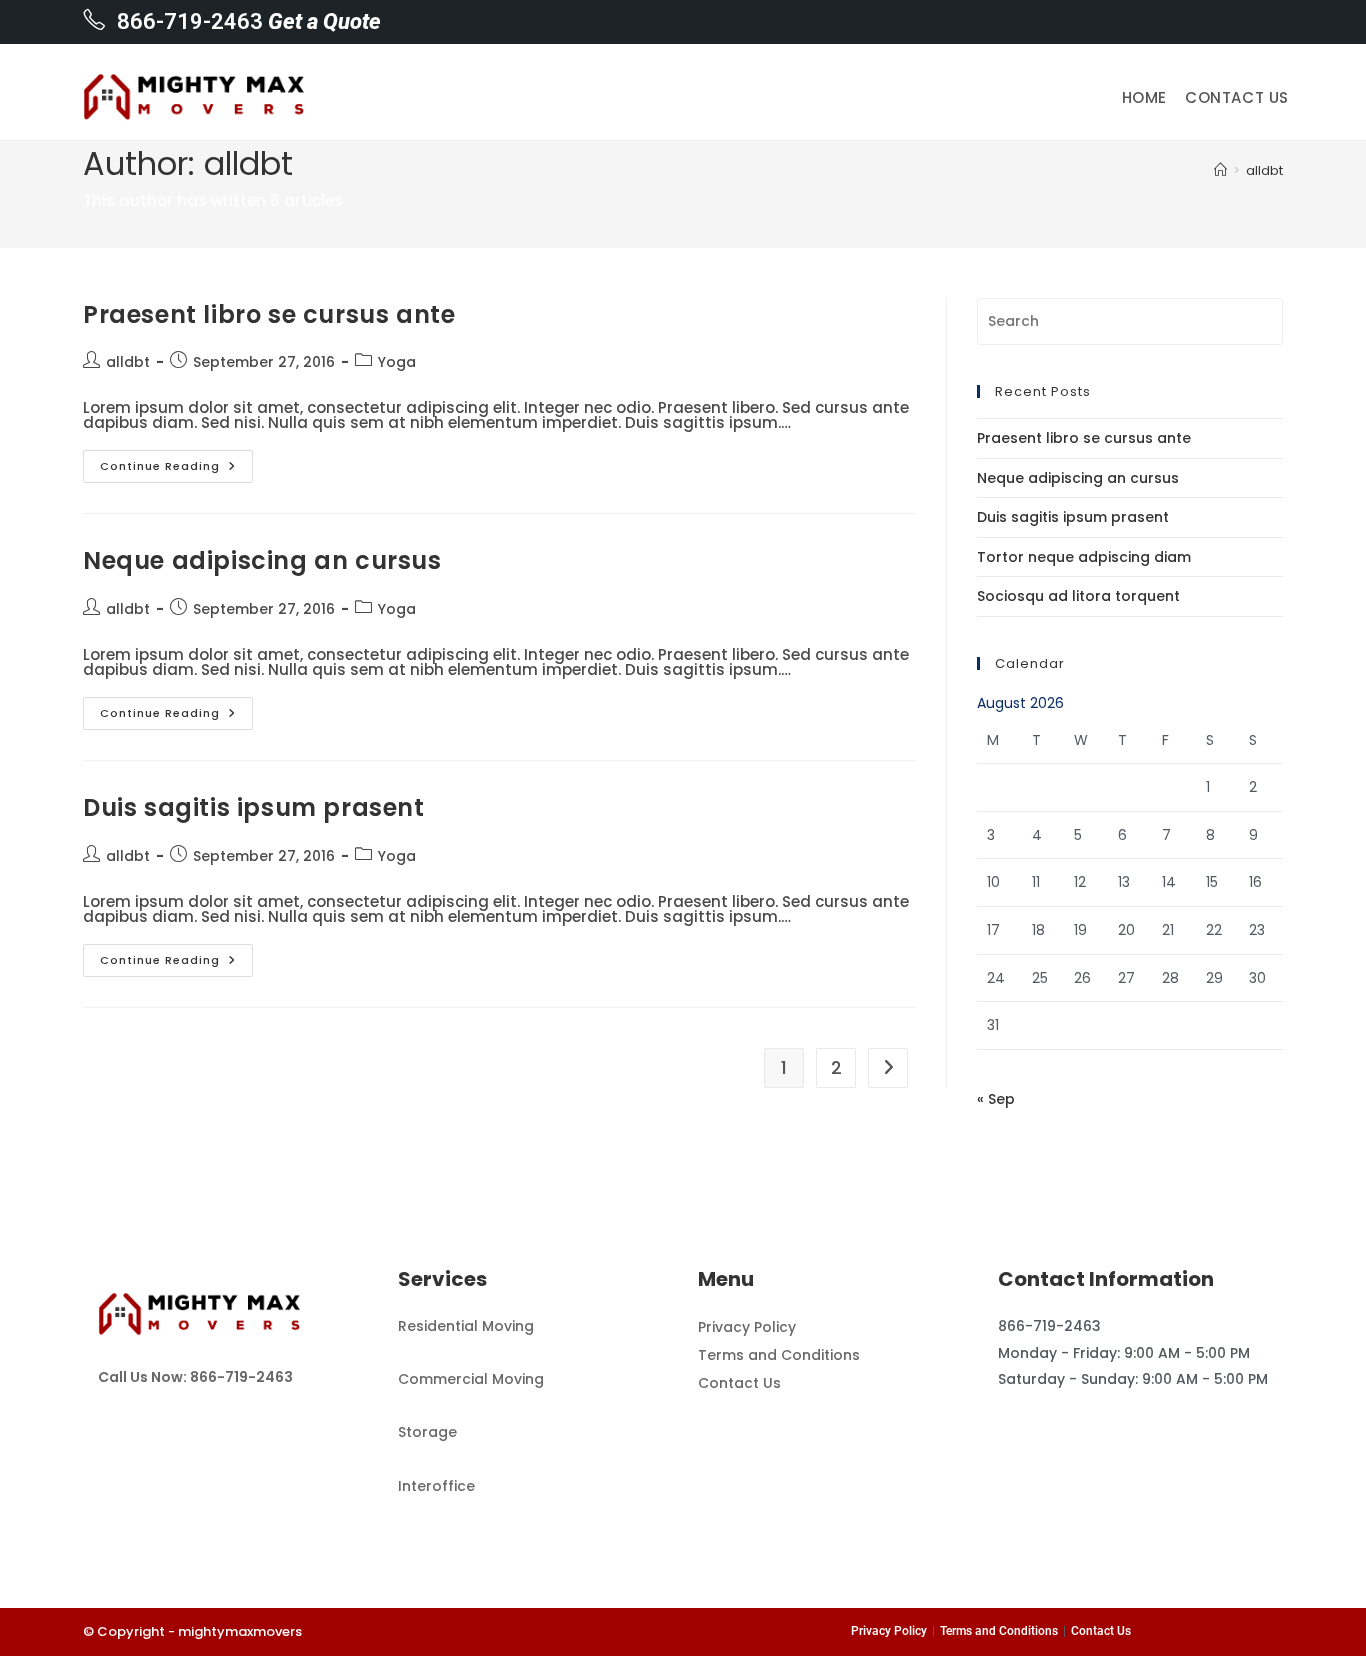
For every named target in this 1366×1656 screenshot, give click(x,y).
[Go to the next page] (888, 1068)
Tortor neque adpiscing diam (1084, 557)
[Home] (1220, 170)
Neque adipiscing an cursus (262, 560)
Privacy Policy (747, 1327)
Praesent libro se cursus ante (269, 314)
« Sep (996, 1099)
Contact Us (739, 1383)
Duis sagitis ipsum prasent (254, 807)
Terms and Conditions (779, 1355)
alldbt (1264, 170)
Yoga (397, 362)
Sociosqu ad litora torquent (1078, 596)
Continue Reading (176, 462)
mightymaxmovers (240, 1631)
